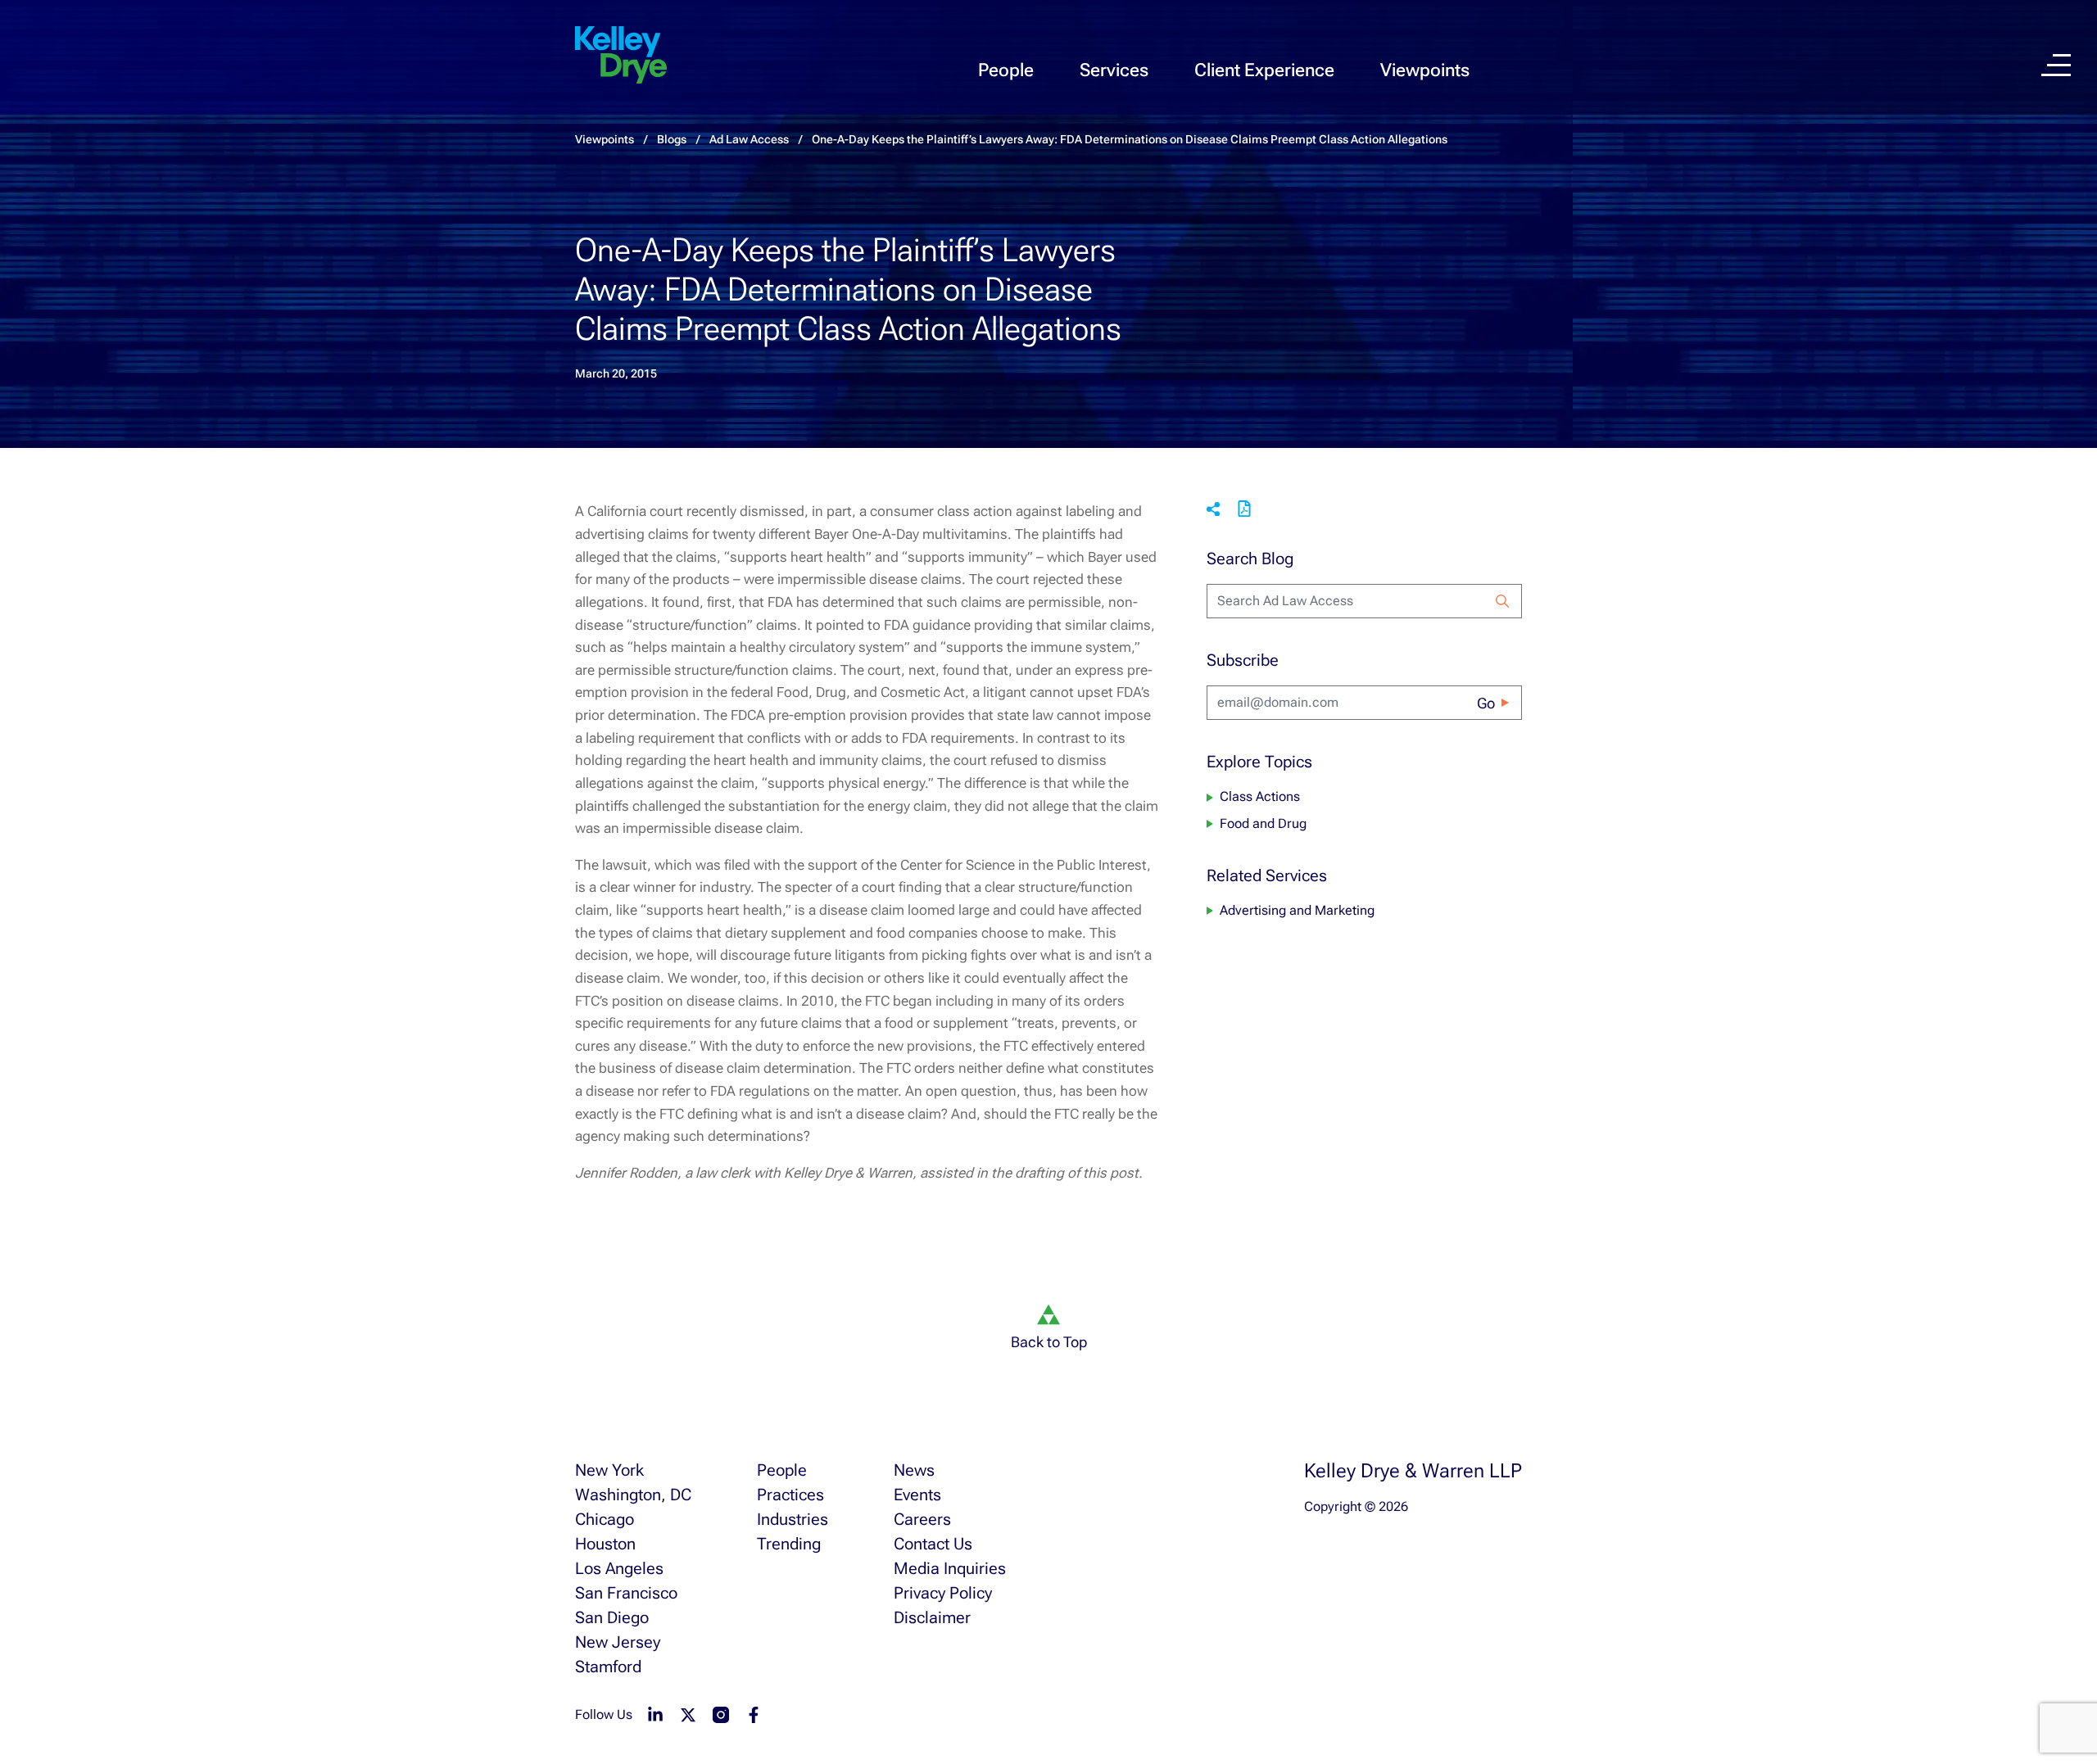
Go (1486, 703)
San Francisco (626, 1593)
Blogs (672, 139)
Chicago (605, 1519)
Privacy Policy (943, 1593)
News (914, 1470)
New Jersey (618, 1642)
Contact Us (933, 1544)
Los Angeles (619, 1568)
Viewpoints (1425, 70)
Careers (922, 1519)
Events (917, 1495)
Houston (605, 1544)
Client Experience (1264, 70)
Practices (790, 1495)
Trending (789, 1544)
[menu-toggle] (2056, 65)
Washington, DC (633, 1495)
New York (609, 1470)
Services (1114, 70)
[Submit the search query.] (1502, 601)
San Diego (612, 1617)
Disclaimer (932, 1617)
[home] (621, 56)
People (1006, 70)
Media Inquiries (950, 1568)
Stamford (608, 1667)
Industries (793, 1519)
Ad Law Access (749, 139)
